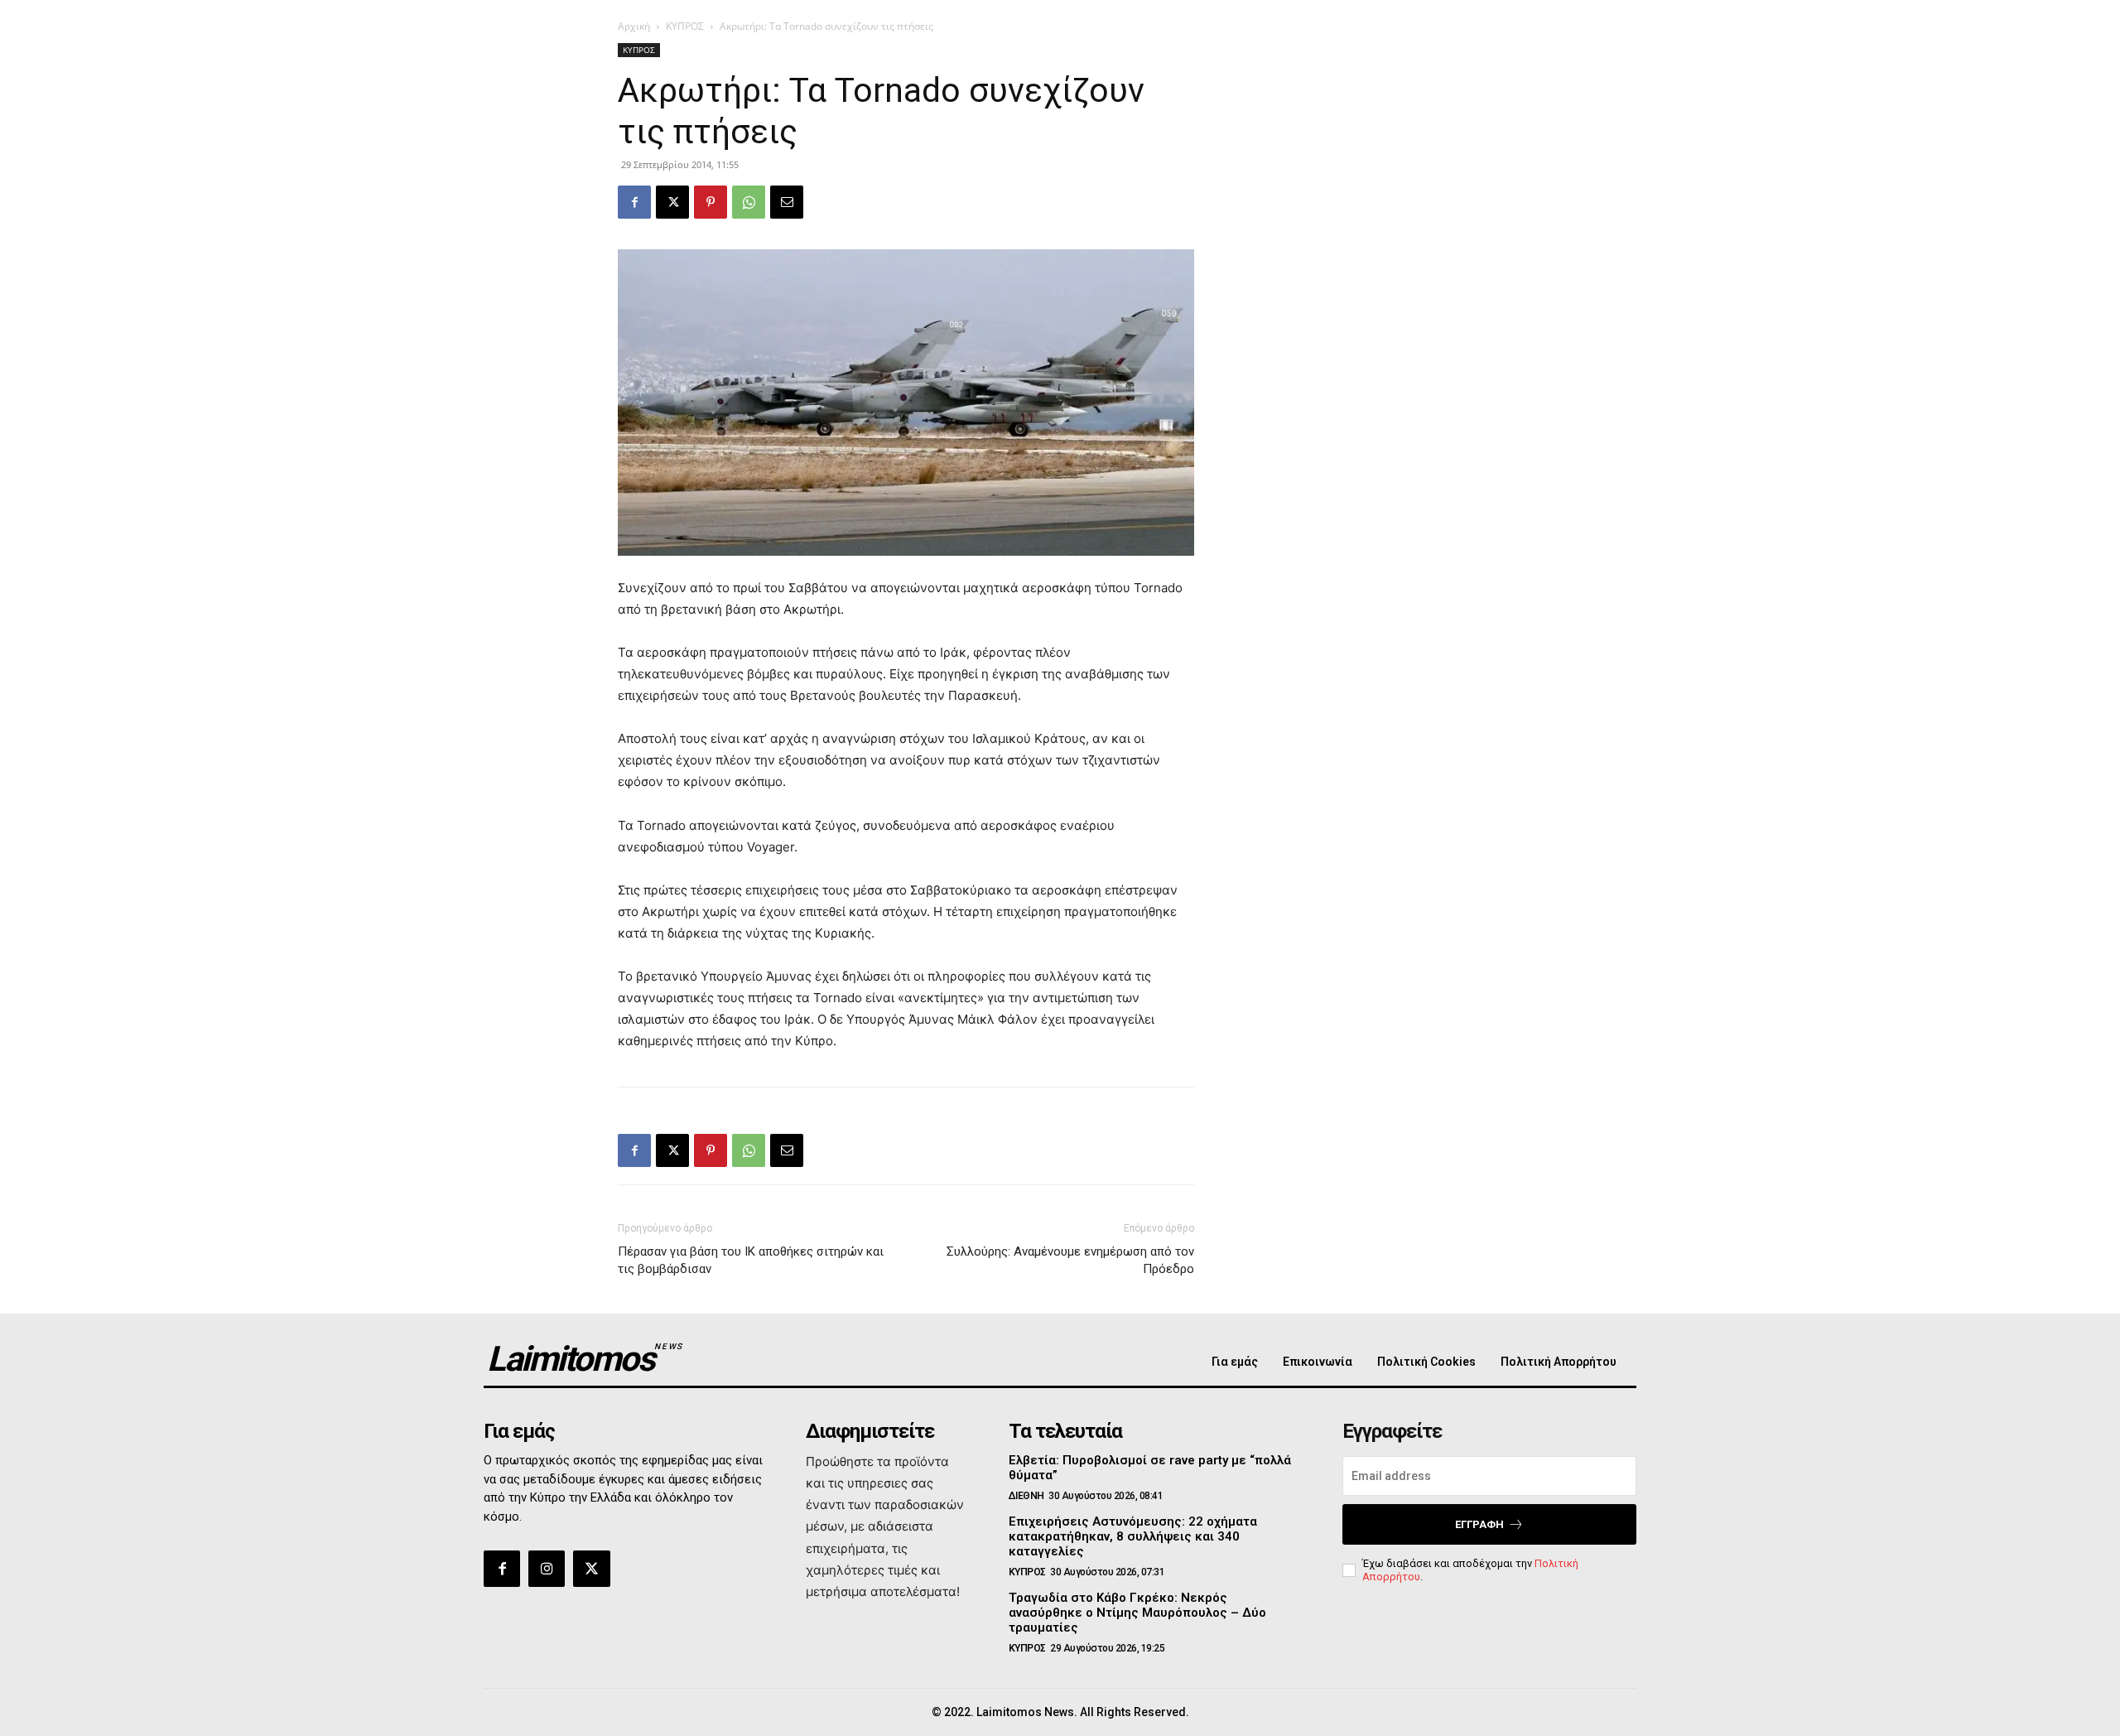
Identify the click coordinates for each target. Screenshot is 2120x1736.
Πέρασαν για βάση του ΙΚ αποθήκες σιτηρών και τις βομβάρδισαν (751, 1260)
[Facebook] (634, 202)
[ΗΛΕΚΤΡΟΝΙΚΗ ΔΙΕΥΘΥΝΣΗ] (787, 202)
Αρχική (634, 26)
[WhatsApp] (749, 202)
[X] (672, 202)
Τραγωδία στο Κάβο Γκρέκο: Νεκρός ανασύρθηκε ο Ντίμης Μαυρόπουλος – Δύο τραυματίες (1137, 1613)
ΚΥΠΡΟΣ (685, 26)
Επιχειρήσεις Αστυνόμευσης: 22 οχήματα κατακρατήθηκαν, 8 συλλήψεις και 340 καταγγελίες (1133, 1536)
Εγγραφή (1479, 1524)
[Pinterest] (711, 202)
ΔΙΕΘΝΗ (1026, 1496)
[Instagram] (547, 1569)
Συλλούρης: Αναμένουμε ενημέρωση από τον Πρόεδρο (1070, 1260)
